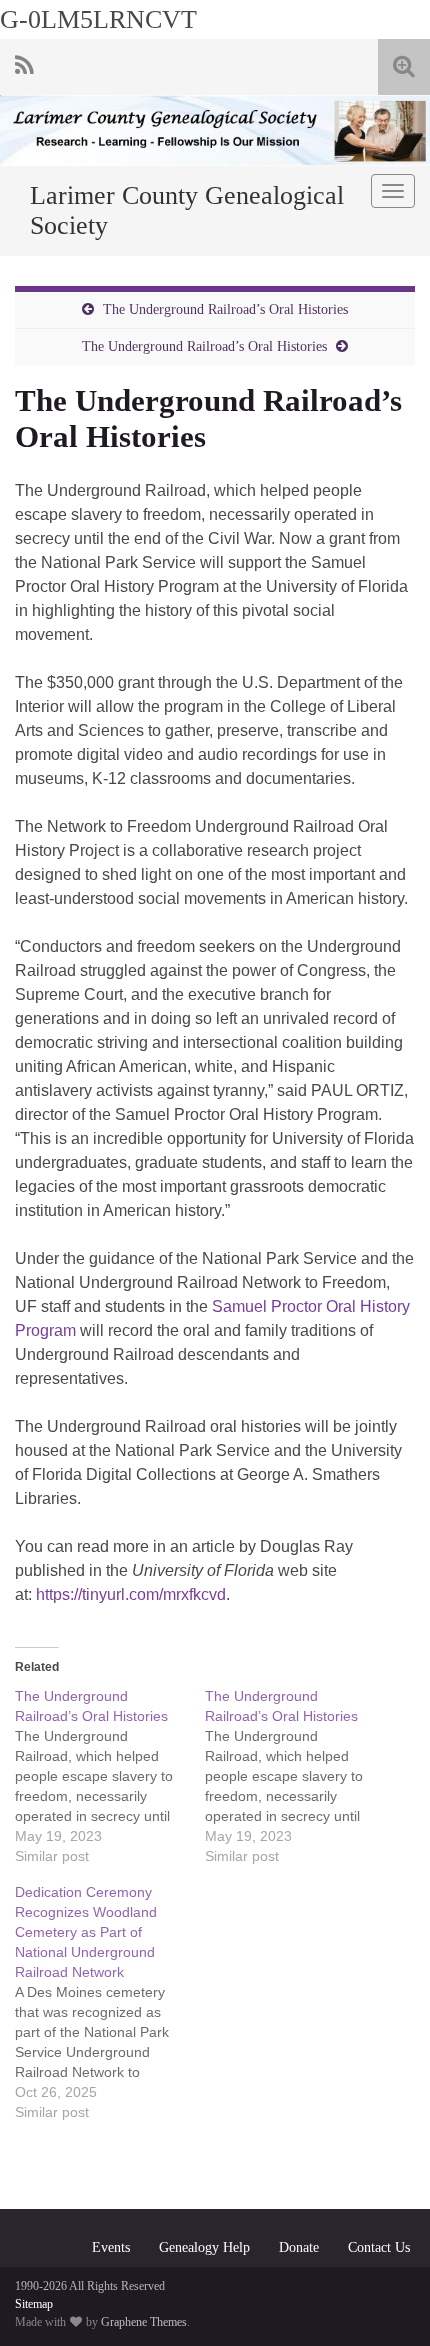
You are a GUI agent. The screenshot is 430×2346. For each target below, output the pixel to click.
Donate (299, 2247)
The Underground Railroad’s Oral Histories (225, 309)
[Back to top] (385, 2301)
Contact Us (379, 2247)
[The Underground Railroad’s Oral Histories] (110, 1776)
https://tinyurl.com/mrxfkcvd (131, 1594)
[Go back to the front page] (215, 130)
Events (111, 2247)
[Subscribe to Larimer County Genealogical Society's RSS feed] (24, 63)
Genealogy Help (204, 2247)
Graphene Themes (144, 2322)
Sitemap (34, 2304)
